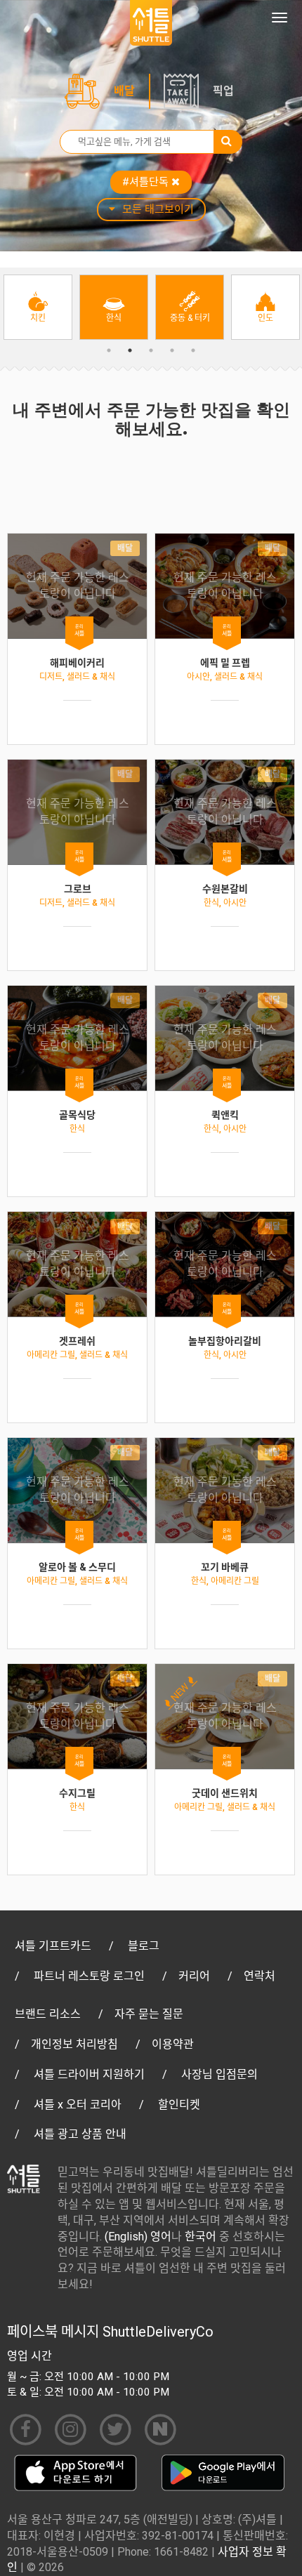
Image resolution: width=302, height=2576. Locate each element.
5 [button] (193, 350)
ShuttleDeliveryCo (158, 2332)
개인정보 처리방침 (74, 2044)
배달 (124, 91)
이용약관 (173, 2044)
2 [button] (130, 350)
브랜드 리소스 (48, 2014)
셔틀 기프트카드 (53, 1946)
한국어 (201, 2237)
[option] (38, 307)
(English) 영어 (138, 2237)
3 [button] (151, 350)
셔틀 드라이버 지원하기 (89, 2074)
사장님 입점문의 (219, 2074)
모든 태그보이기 (158, 209)
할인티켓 (179, 2105)
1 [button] (109, 350)
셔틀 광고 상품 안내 (80, 2134)
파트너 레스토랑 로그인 (89, 1976)
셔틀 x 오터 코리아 (78, 2105)
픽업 (223, 91)
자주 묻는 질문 (149, 2014)
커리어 (194, 1976)
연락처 (260, 1976)
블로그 (144, 1946)
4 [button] (172, 350)
